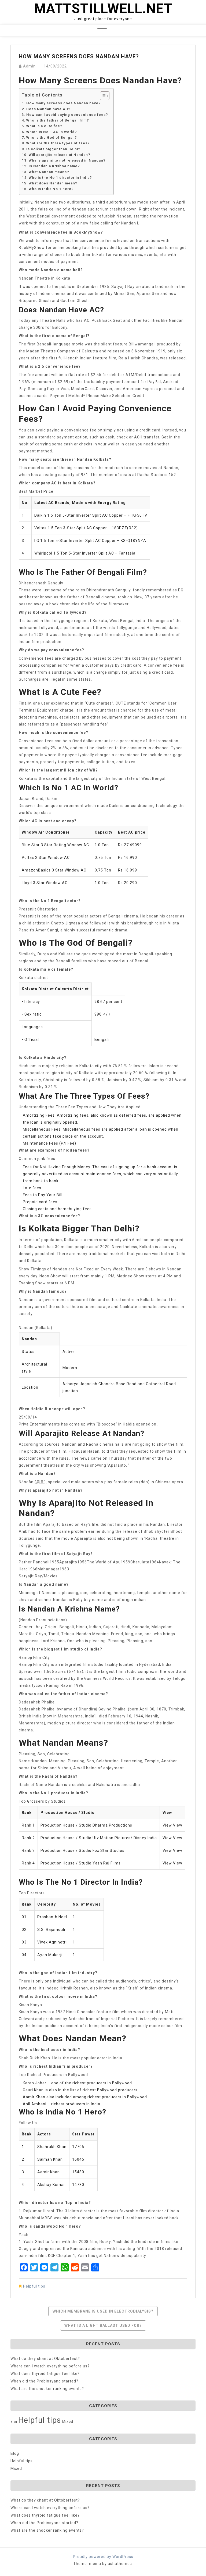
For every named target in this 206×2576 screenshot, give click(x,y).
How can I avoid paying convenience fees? (67, 115)
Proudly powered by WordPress (103, 2557)
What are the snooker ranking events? (47, 2389)
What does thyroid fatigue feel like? (45, 2374)
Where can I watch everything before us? (50, 2366)
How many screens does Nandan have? (64, 103)
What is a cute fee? (44, 126)
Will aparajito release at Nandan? (60, 155)
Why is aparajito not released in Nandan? (67, 160)
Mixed (68, 2422)
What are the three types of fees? (58, 143)
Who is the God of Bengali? (52, 137)
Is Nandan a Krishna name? (54, 166)
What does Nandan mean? (53, 183)
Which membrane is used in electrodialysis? (103, 2311)
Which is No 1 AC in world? (52, 132)
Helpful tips (34, 2286)
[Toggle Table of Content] (102, 96)
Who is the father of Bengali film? (58, 120)
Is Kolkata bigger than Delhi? (53, 149)
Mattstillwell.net (103, 9)
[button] (102, 32)
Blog (14, 2422)
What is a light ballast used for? (103, 2325)
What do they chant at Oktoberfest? (45, 2359)
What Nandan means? (49, 172)
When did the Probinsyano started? (44, 2381)
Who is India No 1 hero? (51, 189)
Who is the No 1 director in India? (60, 178)
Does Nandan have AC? (48, 109)
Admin (29, 66)
